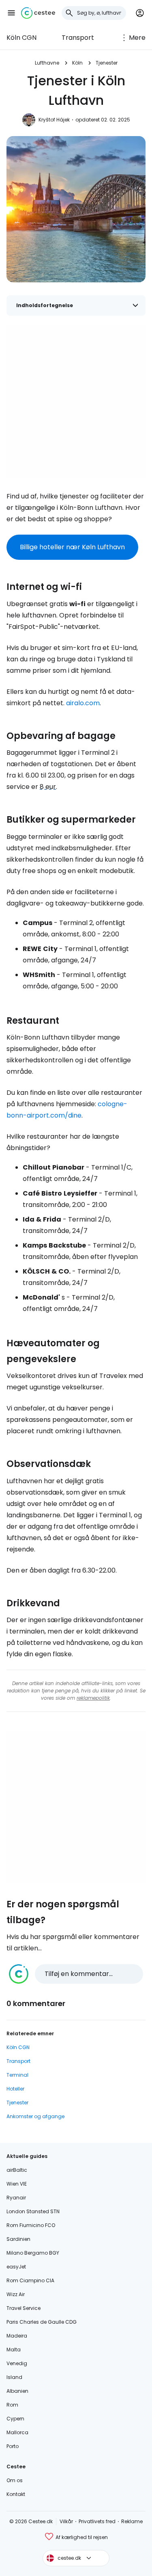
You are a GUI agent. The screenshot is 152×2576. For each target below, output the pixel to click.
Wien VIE (17, 2184)
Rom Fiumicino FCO (31, 2225)
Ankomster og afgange (35, 2116)
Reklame (132, 2521)
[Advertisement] (76, 402)
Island (14, 2377)
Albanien (17, 2391)
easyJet (16, 2267)
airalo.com (83, 703)
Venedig (17, 2363)
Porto (13, 2446)
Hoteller (15, 2089)
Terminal (17, 2075)
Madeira (17, 2336)
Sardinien (18, 2239)
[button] (11, 13)
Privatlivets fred (97, 2521)
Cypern (15, 2419)
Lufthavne (47, 63)
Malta (14, 2350)
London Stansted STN (33, 2211)
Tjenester (107, 63)
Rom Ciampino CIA (30, 2280)
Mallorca (17, 2432)
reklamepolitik (93, 1698)
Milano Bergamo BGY (33, 2253)
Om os (15, 2480)
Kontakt (16, 2494)
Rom (12, 2405)
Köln (77, 63)
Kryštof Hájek (54, 120)
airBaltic (17, 2170)
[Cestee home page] (38, 13)
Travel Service (24, 2308)
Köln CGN (21, 38)
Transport (78, 38)
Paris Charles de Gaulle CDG (42, 2322)
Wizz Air (16, 2294)
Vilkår (66, 2521)
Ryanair (16, 2198)
